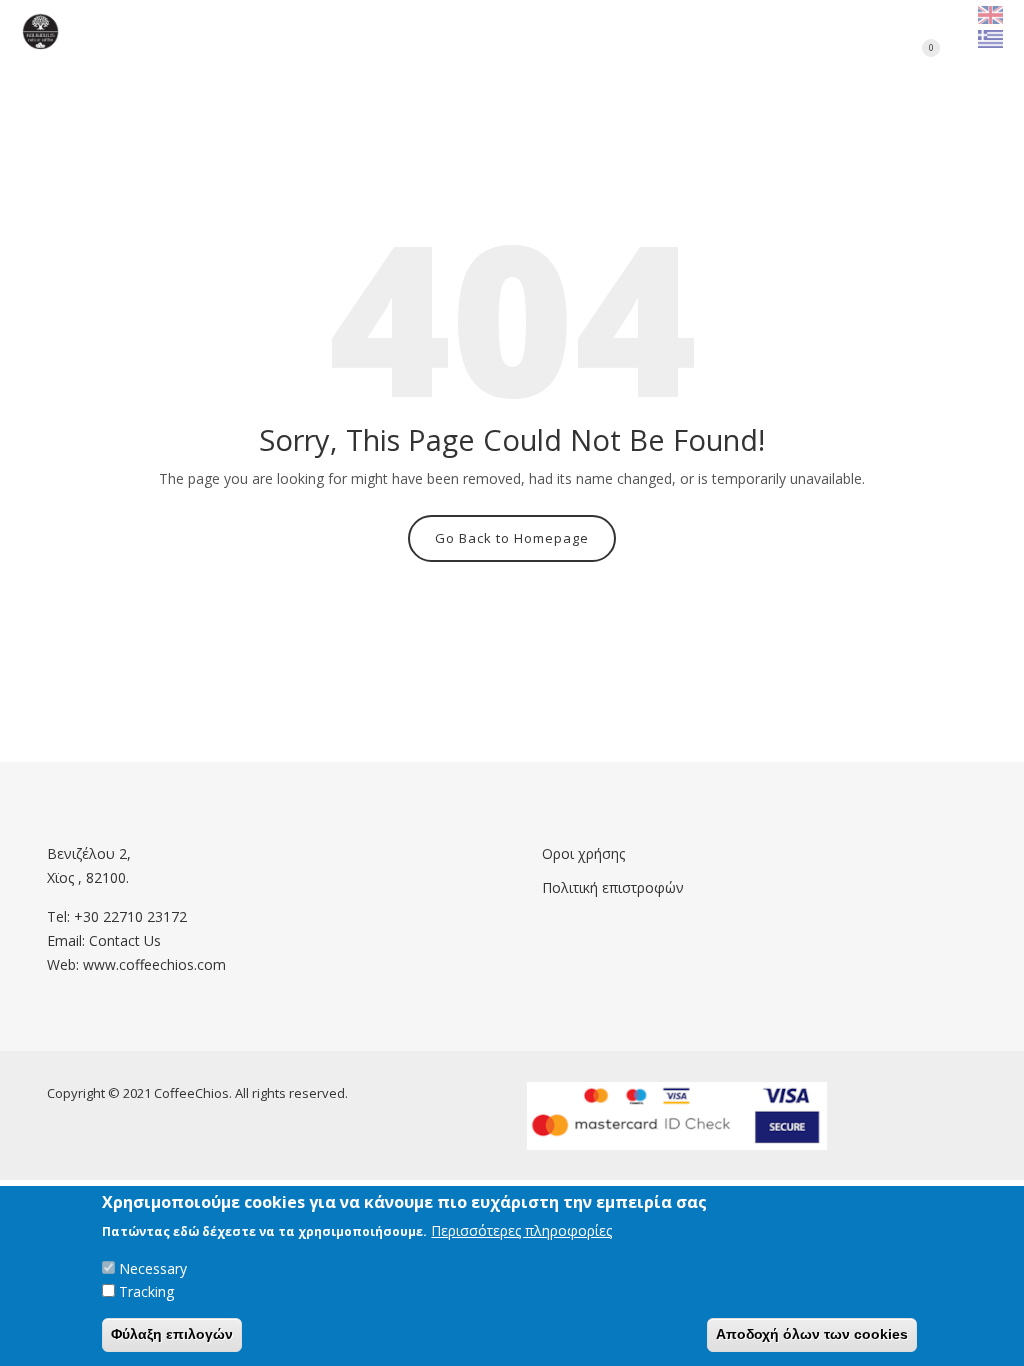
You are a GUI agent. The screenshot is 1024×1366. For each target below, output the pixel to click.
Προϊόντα (389, 30)
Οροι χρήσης (583, 853)
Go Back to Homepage (512, 538)
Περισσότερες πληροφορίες (521, 1230)
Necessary (153, 1268)
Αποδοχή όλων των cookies (812, 1334)
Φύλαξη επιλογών (172, 1334)
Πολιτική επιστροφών (613, 887)
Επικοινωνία (527, 30)
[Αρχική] (40, 31)
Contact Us (125, 940)
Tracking (146, 1291)
